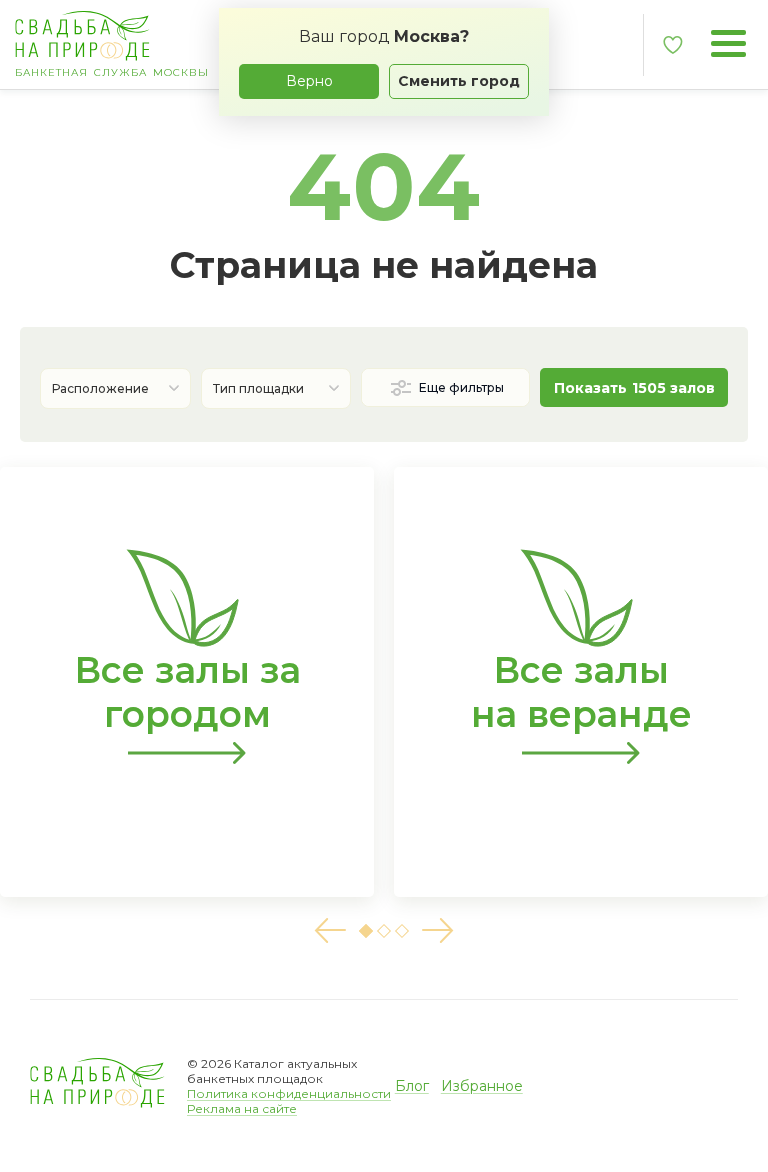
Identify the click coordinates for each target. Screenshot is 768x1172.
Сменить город (459, 81)
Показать (634, 388)
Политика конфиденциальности (289, 1093)
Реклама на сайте (242, 1108)
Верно (309, 81)
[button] (330, 930)
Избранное (482, 1086)
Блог (412, 1086)
